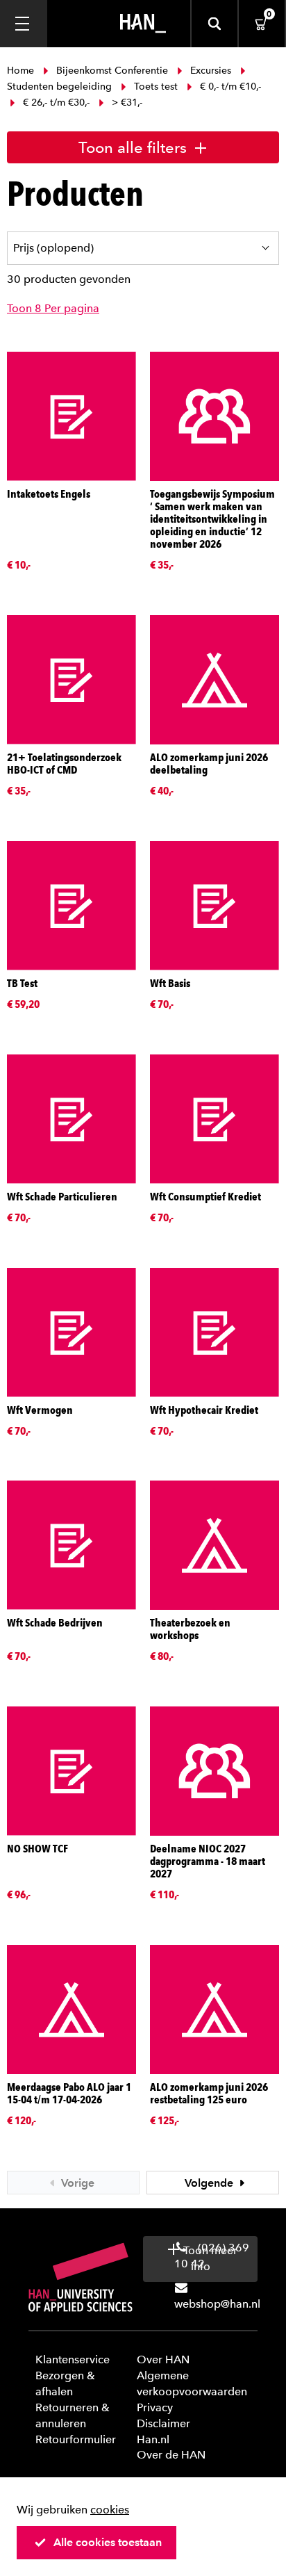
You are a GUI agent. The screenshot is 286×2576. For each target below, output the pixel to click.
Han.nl (153, 2439)
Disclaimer (163, 2423)
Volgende (210, 2183)
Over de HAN (171, 2455)
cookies (110, 2510)
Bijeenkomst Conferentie (112, 71)
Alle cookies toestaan (108, 2542)
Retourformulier (76, 2439)
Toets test (156, 87)
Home (22, 71)
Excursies (211, 71)
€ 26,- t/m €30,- (56, 103)
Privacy (155, 2407)
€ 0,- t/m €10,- (229, 87)
